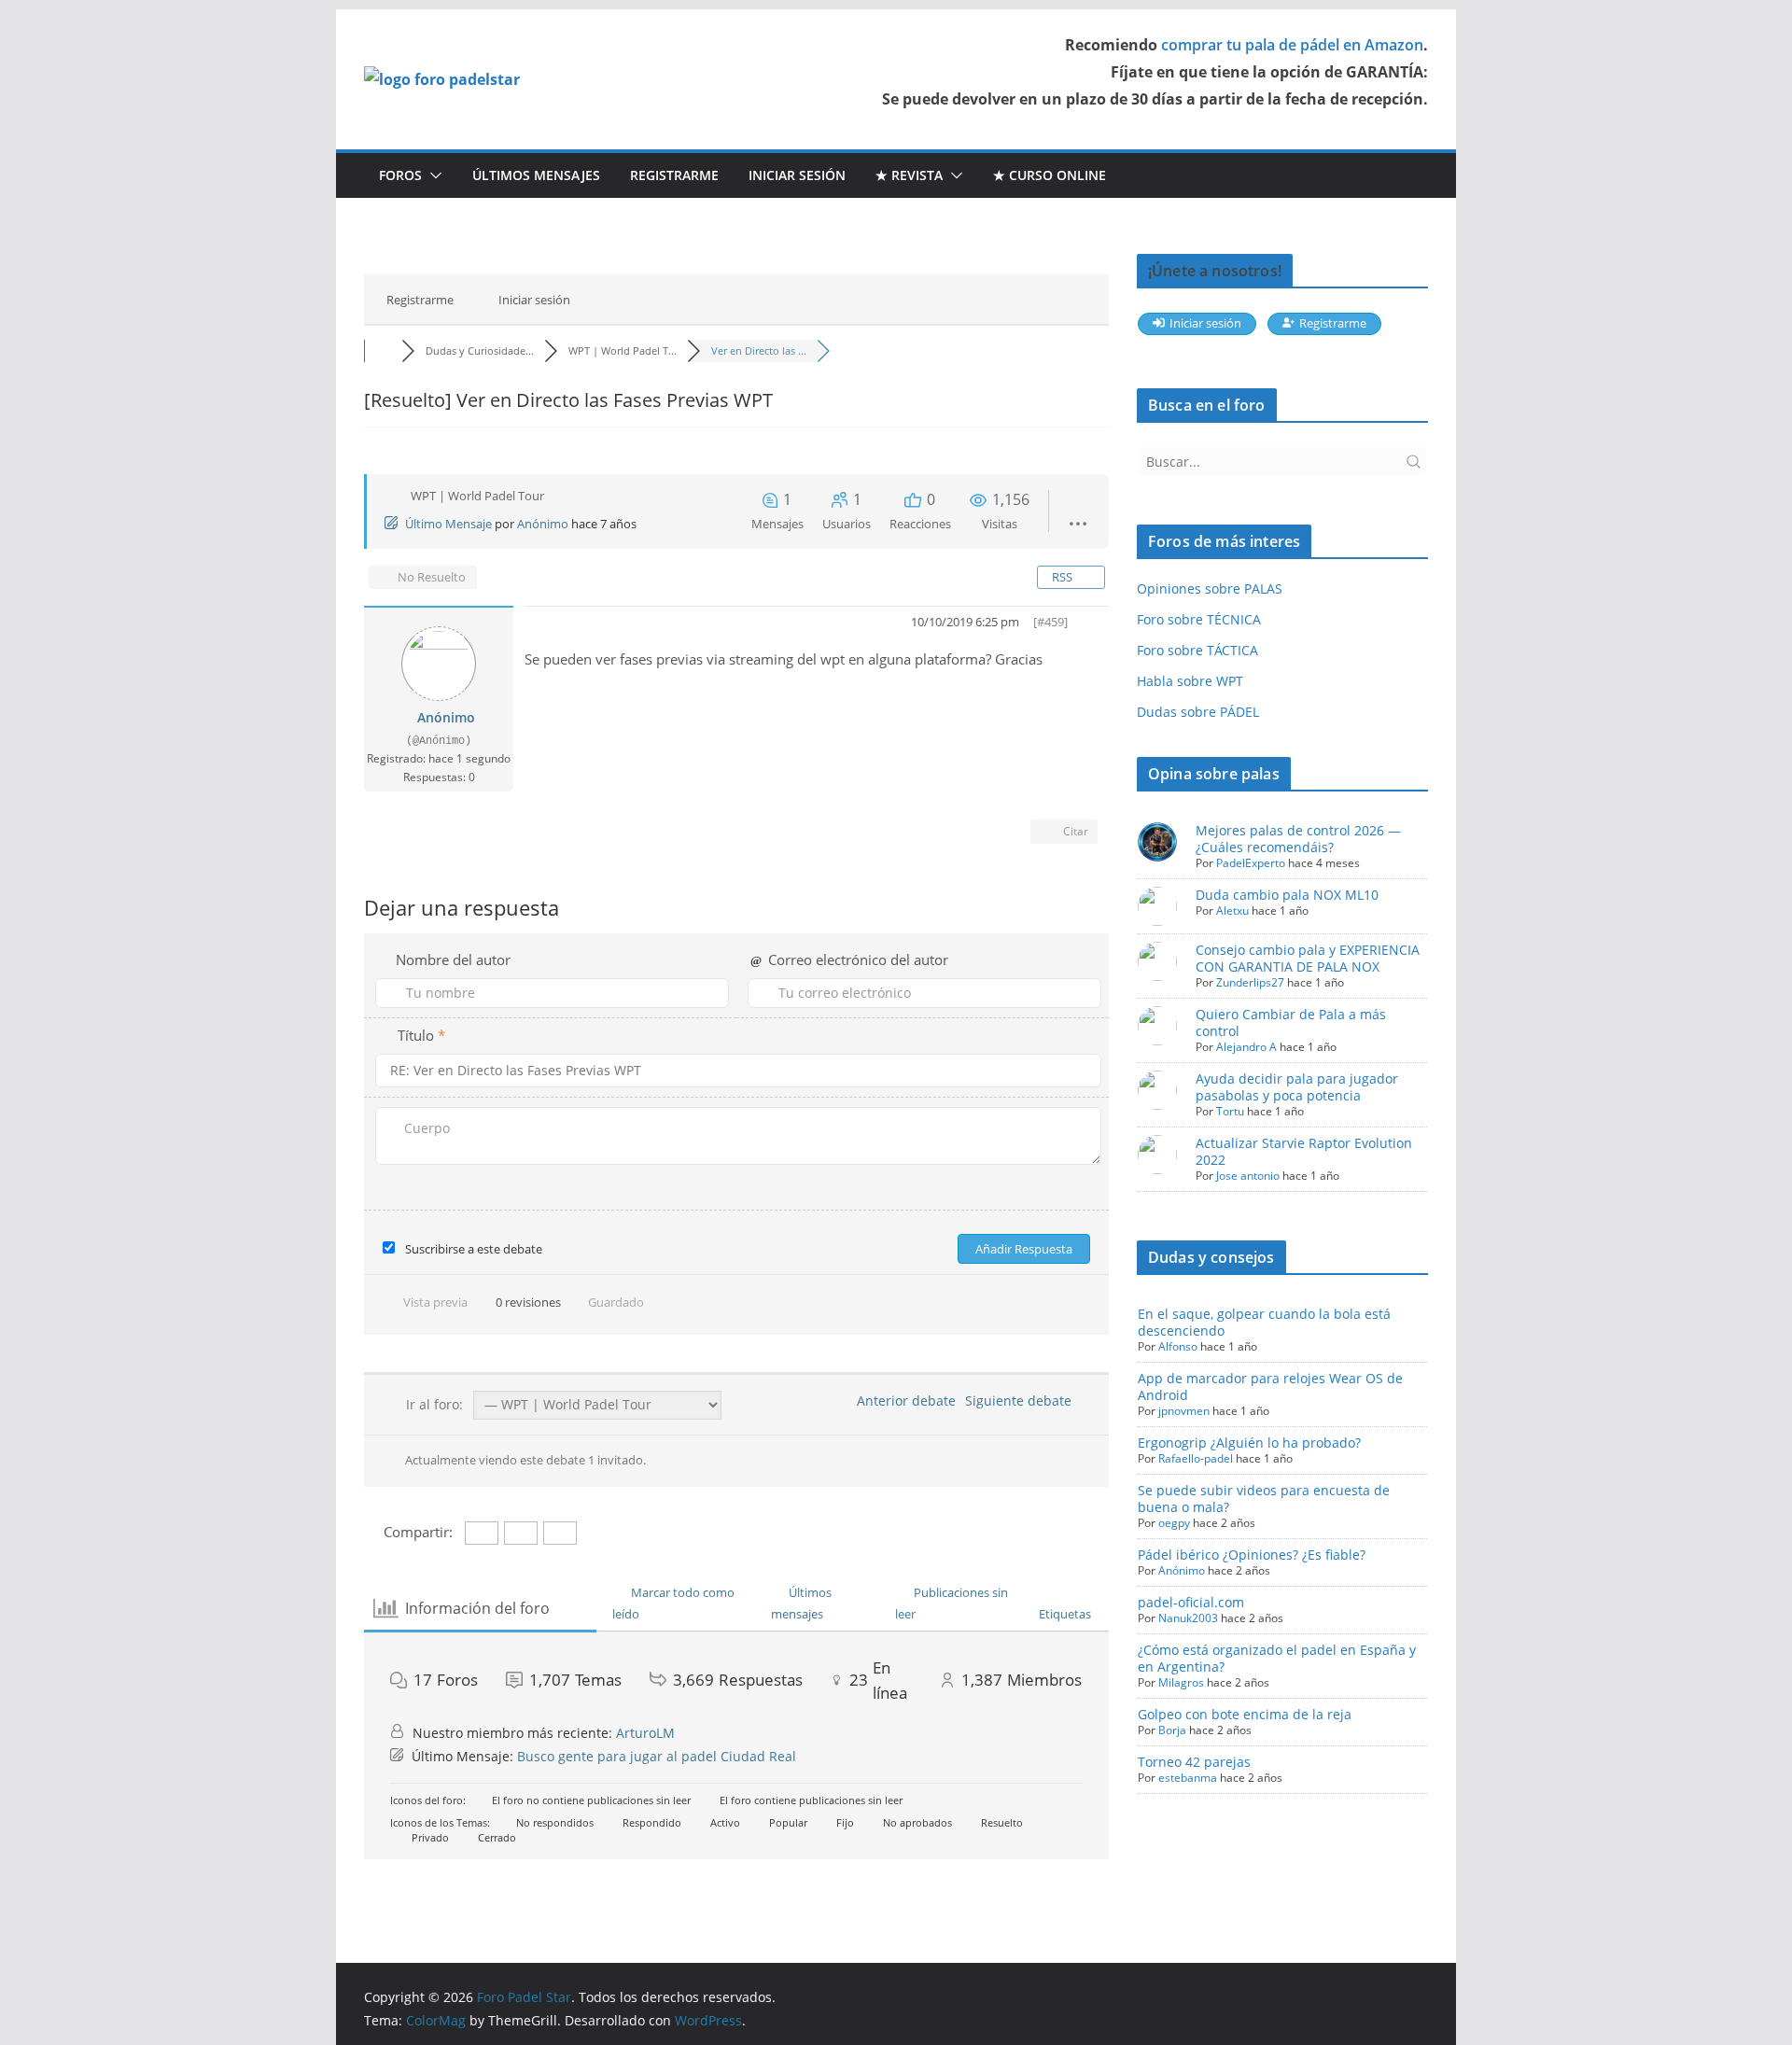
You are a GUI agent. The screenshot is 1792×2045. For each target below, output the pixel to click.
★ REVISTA (909, 175)
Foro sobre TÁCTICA (1197, 650)
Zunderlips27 (1250, 982)
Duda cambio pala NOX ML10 (1287, 895)
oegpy (1174, 1523)
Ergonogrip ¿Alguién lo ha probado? (1249, 1443)
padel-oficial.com (1191, 1602)
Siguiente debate (1022, 1401)
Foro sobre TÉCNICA (1199, 619)
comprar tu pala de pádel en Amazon (1292, 45)
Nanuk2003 (1188, 1618)
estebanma (1188, 1778)
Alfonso (1178, 1346)
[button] (432, 175)
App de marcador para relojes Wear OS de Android (1270, 1387)
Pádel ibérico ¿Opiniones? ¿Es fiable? (1252, 1555)
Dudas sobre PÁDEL (1198, 712)
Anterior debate (903, 1401)
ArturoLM (645, 1733)
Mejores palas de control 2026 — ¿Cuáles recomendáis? (1298, 839)
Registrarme (674, 175)
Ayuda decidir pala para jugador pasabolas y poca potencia (1297, 1087)
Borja (1172, 1730)
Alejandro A (1246, 1047)
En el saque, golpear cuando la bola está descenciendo (1264, 1322)
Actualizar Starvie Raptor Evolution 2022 (1304, 1151)
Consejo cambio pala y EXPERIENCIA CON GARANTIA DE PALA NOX (1308, 958)
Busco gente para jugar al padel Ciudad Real (657, 1756)
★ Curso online (1050, 175)
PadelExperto (1251, 863)
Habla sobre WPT (1190, 681)
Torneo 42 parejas (1194, 1762)
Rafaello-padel (1196, 1458)
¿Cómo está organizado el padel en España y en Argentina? (1277, 1658)
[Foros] (383, 350)
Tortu (1230, 1111)
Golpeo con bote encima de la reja (1245, 1714)
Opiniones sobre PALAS (1210, 588)
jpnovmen (1184, 1411)
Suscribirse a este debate (474, 1249)
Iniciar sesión (797, 175)
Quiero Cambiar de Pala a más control (1291, 1022)
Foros (400, 175)
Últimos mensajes (536, 175)
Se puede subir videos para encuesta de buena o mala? (1264, 1499)
